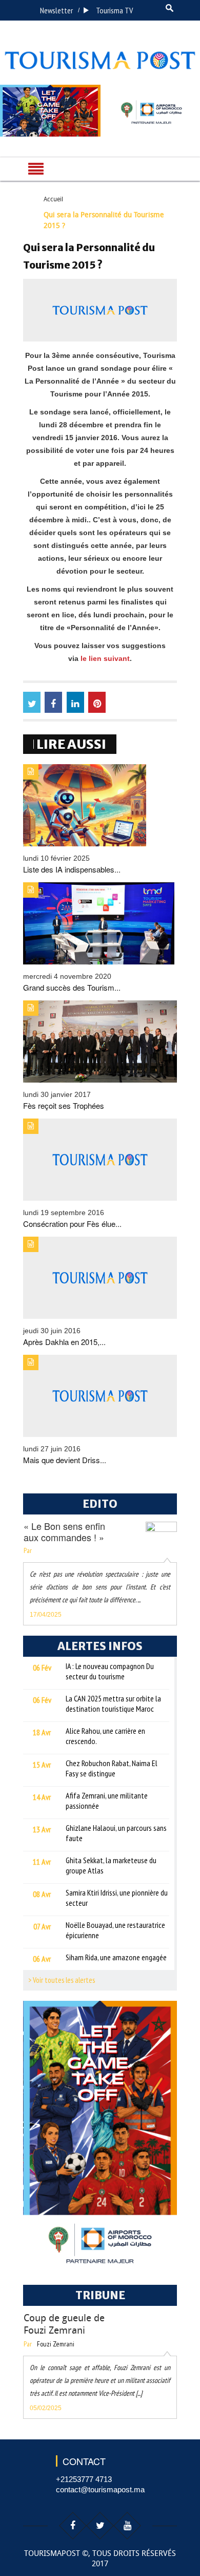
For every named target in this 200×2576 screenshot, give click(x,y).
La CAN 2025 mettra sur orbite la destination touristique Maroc (113, 1703)
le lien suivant (105, 658)
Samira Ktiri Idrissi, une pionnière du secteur (117, 1898)
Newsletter (56, 10)
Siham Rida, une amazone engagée (116, 1957)
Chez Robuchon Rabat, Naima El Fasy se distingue (112, 1768)
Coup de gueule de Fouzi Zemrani (64, 2324)
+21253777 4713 (84, 2479)
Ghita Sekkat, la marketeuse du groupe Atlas (111, 1865)
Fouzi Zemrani (56, 2344)
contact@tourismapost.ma (100, 2489)
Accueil (53, 199)
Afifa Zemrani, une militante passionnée (107, 1801)
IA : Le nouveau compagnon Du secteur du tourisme (110, 1671)
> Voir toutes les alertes (62, 1980)
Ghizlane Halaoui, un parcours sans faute (116, 1833)
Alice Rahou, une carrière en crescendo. (105, 1736)
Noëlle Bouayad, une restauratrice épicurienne (115, 1930)
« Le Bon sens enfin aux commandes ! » (64, 1531)
